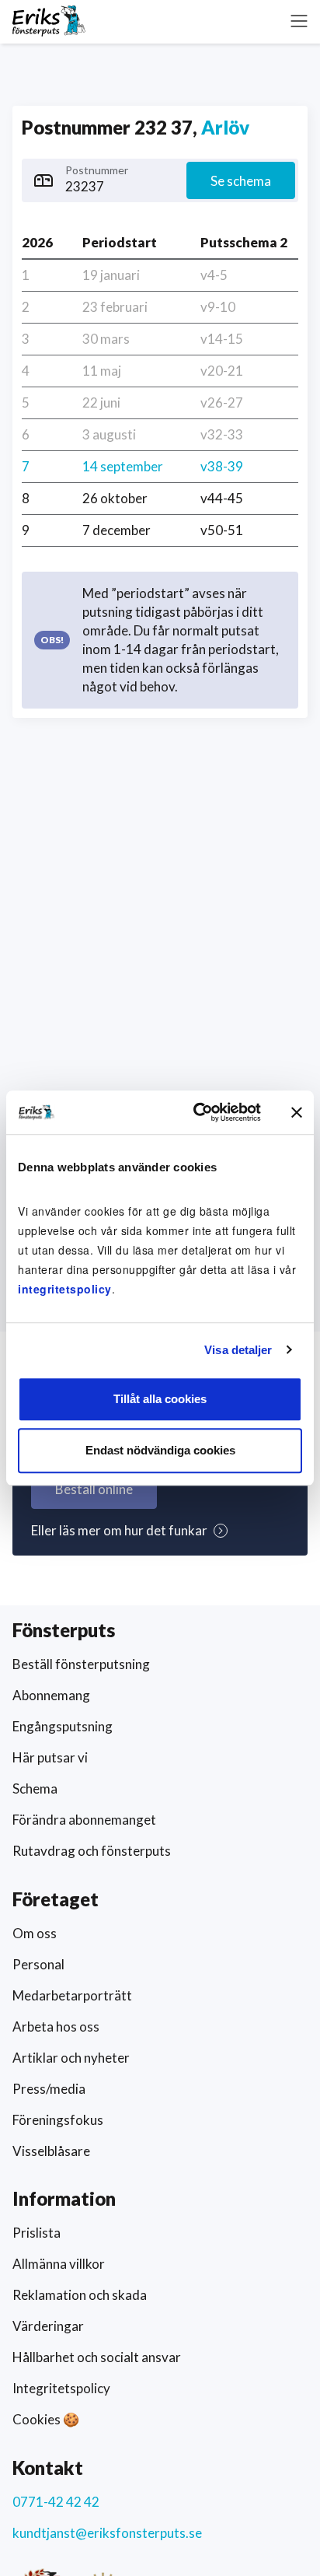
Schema (35, 1788)
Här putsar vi (50, 1757)
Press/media (49, 2089)
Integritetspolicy (61, 2388)
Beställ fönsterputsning (81, 1664)
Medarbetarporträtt (72, 1995)
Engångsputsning (63, 1726)
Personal (38, 1964)
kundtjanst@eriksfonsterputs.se (107, 2533)
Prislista (37, 2233)
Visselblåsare (51, 2151)
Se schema (241, 181)
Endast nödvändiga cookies (160, 1450)
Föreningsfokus (58, 2120)
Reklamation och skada (80, 2295)
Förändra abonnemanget (84, 1820)
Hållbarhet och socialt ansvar (97, 2357)
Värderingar (48, 2326)
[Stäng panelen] (297, 1112)
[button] (299, 21)
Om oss (35, 1933)
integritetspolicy (65, 1289)
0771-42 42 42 (56, 2502)
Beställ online (94, 1489)
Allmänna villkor (59, 2264)
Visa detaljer (238, 1350)
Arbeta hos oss (56, 2026)
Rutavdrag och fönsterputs (92, 1851)
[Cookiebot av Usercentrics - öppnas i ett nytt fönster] (197, 1112)
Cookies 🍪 (46, 2419)
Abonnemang (51, 1695)
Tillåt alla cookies (160, 1399)
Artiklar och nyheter (71, 2058)
